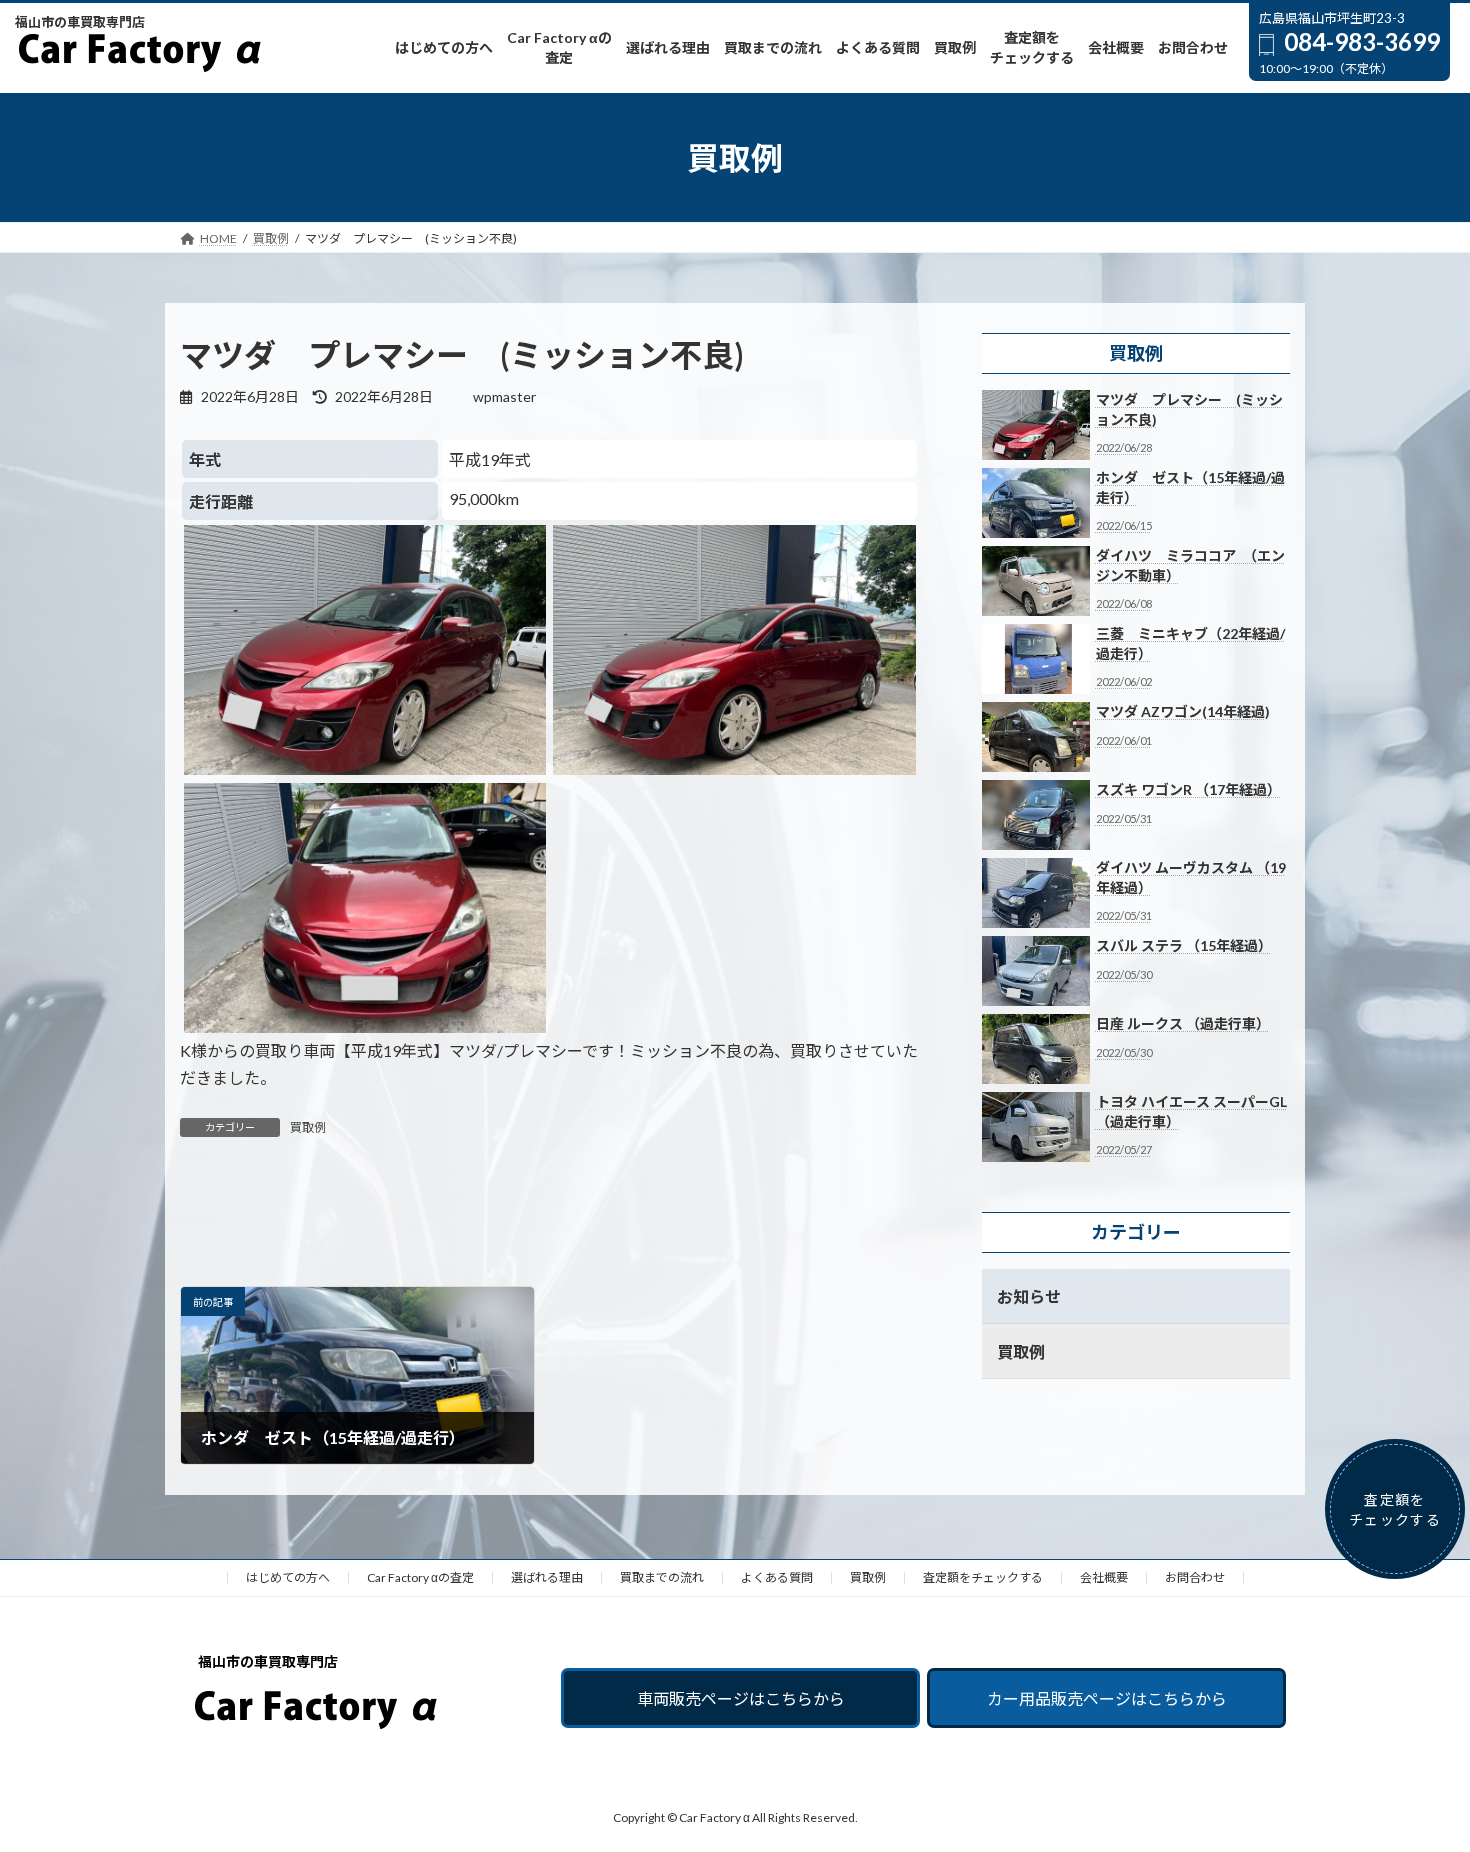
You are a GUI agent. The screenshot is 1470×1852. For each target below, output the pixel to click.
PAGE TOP (1417, 1777)
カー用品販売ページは (1107, 1699)
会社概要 (1104, 1577)
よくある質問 (777, 1577)
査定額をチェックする (983, 1577)
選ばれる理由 (547, 1577)
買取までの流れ (662, 1577)
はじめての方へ (288, 1577)
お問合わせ (1195, 1577)
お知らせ (1029, 1296)
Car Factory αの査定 (420, 1577)
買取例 (308, 1127)
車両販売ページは (741, 1699)
